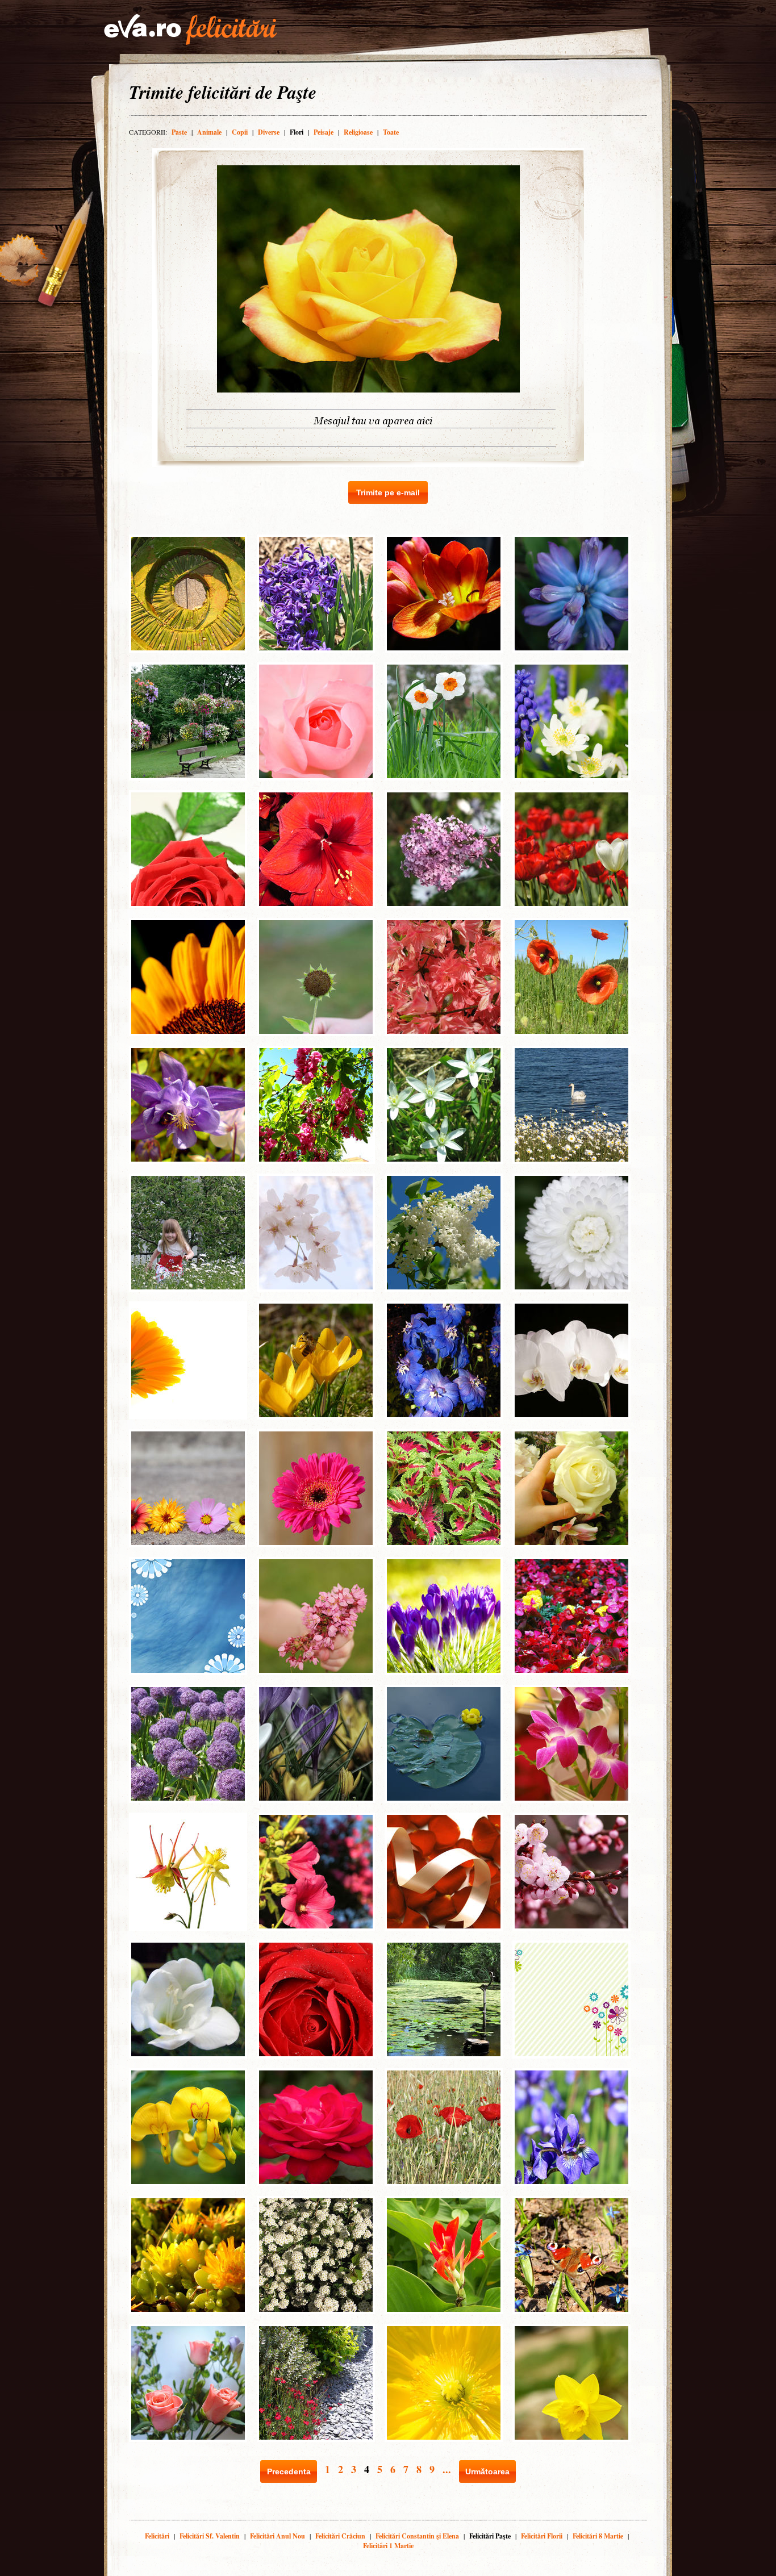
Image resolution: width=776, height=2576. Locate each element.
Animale (209, 132)
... (447, 2469)
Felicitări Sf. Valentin (210, 2536)
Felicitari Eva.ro (190, 30)
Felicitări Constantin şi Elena (417, 2536)
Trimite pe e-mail (388, 492)
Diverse (269, 132)
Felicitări (157, 2536)
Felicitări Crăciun (340, 2536)
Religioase (358, 132)
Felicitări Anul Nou (278, 2536)
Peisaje (324, 132)
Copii (240, 132)
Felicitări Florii (542, 2536)
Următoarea (487, 2471)
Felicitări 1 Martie (388, 2546)
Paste (179, 132)
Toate (391, 132)
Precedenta (289, 2471)
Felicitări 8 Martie (598, 2536)
